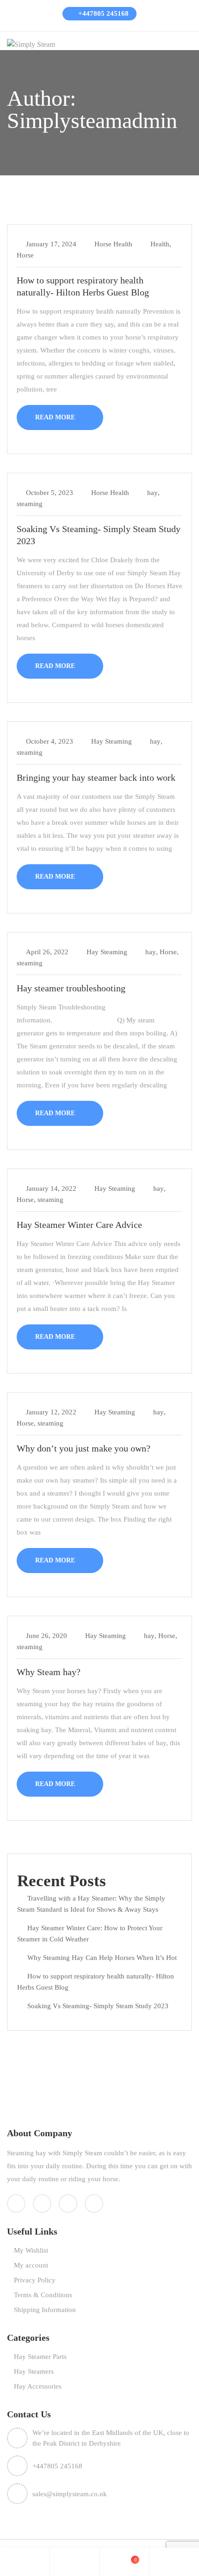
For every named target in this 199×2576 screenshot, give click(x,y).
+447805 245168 (103, 13)
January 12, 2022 (51, 1412)
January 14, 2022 (51, 1188)
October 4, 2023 (50, 741)
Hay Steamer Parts (40, 2357)
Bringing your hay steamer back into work (96, 777)
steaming (30, 504)
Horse (25, 255)
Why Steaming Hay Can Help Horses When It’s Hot (102, 1958)
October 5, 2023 (50, 493)
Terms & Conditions (43, 2295)
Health (160, 244)
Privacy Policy (35, 2280)
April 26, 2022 (47, 952)
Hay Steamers (34, 2371)
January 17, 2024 (51, 244)
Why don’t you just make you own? (84, 1448)
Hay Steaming (112, 741)
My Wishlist (31, 2250)
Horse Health (113, 244)
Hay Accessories (38, 2386)
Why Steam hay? (49, 1672)
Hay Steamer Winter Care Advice (79, 1225)
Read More (56, 417)
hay (152, 493)
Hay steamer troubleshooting (71, 988)
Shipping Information (45, 2310)
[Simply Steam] (31, 44)
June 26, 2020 (47, 1636)
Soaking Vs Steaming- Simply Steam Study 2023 (98, 2006)
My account (31, 2265)
